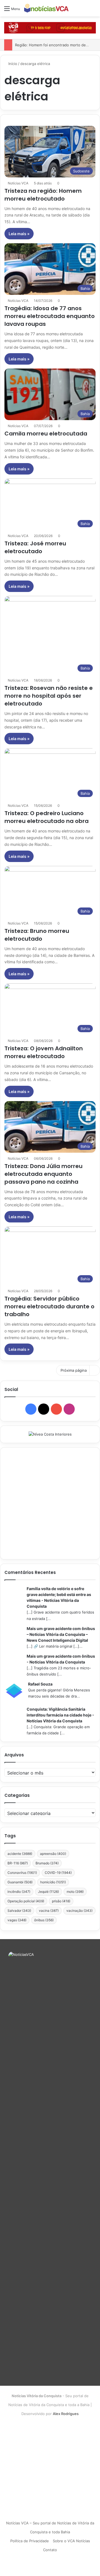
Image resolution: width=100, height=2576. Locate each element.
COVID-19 (58, 1873)
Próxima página (74, 1370)
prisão (61, 1901)
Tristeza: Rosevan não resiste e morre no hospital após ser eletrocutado (49, 696)
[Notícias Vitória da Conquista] (46, 8)
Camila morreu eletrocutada (46, 434)
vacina (49, 1911)
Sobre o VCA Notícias (71, 2541)
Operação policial (26, 1901)
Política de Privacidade (30, 2541)
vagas (17, 1920)
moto (75, 1892)
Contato (50, 2550)
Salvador (19, 1911)
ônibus (44, 1920)
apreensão (53, 1854)
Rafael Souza (40, 1684)
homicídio (53, 1882)
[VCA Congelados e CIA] (50, 27)
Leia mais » (19, 234)
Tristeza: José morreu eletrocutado (35, 547)
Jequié (48, 1892)
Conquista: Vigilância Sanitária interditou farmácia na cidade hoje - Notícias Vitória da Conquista (60, 1715)
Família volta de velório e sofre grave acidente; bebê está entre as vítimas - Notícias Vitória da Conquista (59, 1597)
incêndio (19, 1892)
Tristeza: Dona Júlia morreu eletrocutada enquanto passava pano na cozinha (43, 1174)
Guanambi (20, 1882)
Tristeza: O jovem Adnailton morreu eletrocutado (44, 1052)
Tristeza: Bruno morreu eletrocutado (37, 935)
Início (12, 64)
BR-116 (18, 1863)
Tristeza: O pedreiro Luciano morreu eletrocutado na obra (47, 817)
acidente (20, 1854)
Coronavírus (22, 1873)
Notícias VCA (18, 183)
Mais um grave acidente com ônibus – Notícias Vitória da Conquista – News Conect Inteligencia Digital (61, 1634)
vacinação (79, 1911)
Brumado (47, 1863)
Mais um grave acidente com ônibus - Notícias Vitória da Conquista (61, 1659)
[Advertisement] (50, 1503)
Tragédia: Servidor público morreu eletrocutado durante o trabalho (49, 1306)
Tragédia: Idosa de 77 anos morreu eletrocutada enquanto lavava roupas (50, 316)
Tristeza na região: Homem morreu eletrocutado (43, 195)
